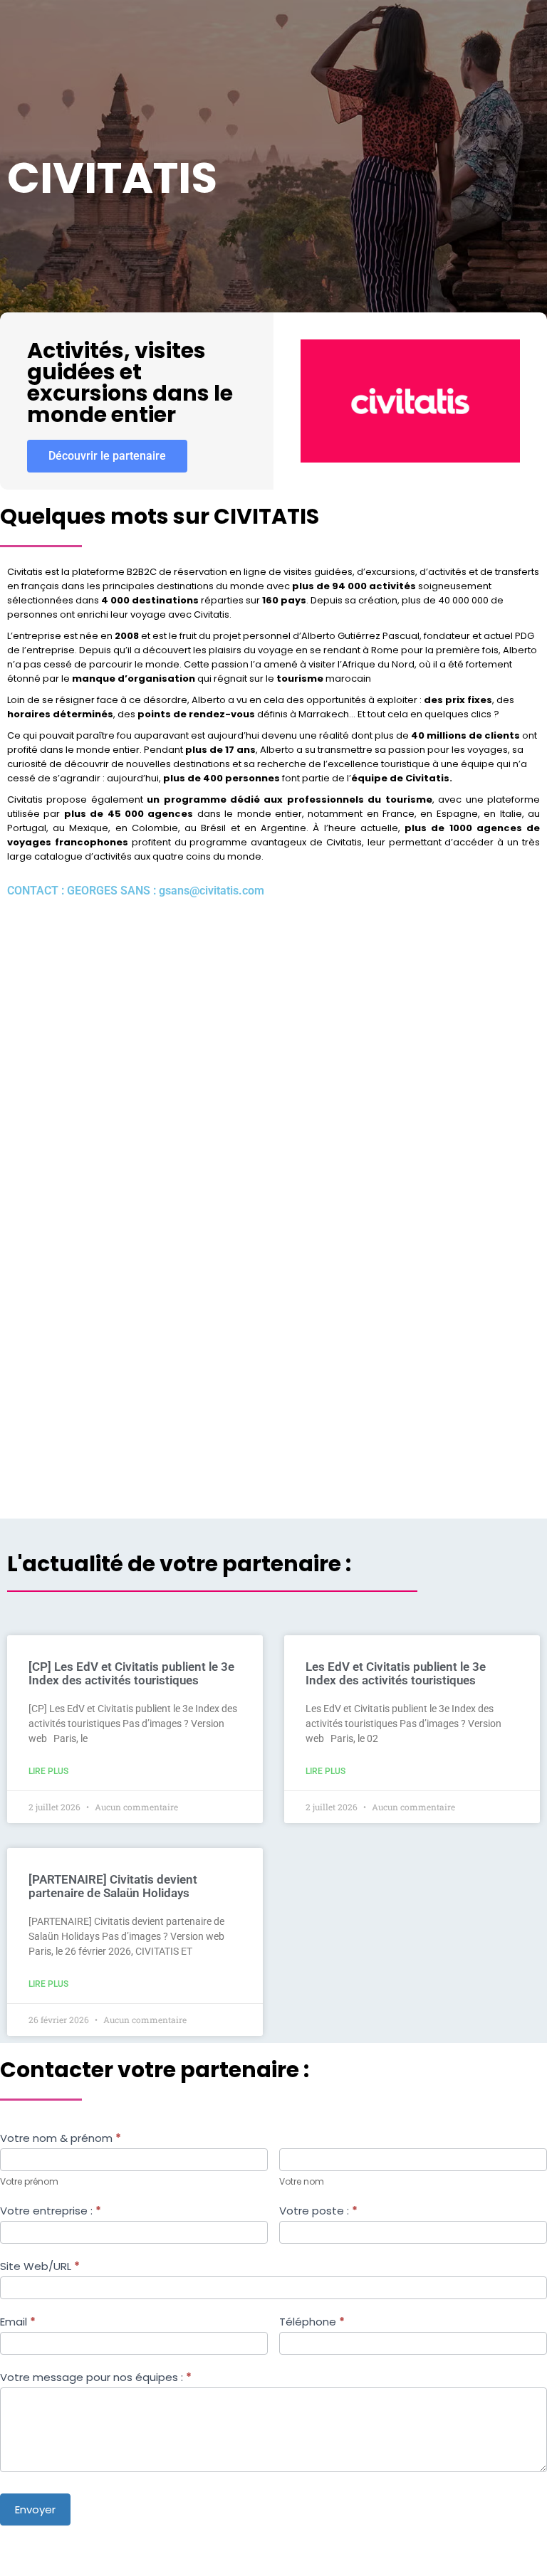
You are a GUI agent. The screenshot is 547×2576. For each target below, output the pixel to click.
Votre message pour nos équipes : (96, 2377)
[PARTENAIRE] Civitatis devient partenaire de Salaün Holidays (113, 1886)
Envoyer (35, 2509)
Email (18, 2322)
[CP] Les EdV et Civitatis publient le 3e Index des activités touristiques (131, 1673)
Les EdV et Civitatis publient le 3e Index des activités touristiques (396, 1673)
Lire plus (48, 1771)
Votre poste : (318, 2211)
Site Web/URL (40, 2266)
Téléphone (312, 2322)
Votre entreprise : (51, 2211)
